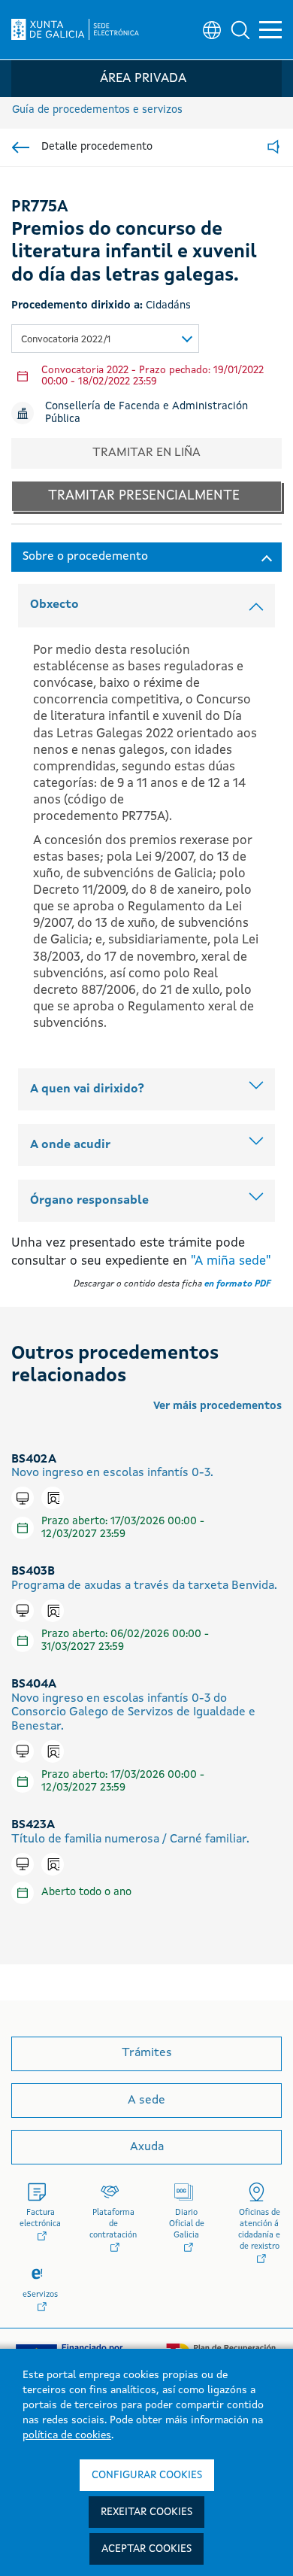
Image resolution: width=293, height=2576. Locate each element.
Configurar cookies (147, 2475)
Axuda (147, 2147)
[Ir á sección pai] (21, 147)
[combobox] (105, 339)
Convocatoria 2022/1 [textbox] (66, 340)
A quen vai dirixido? (87, 1089)
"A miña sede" (231, 1261)
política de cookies (67, 2435)
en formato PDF (237, 1284)
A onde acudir (70, 1145)
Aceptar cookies (146, 2549)
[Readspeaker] (273, 148)
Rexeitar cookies (146, 2512)
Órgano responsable (89, 1201)
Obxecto (54, 605)
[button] (240, 30)
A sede (146, 2101)
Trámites (147, 2053)
